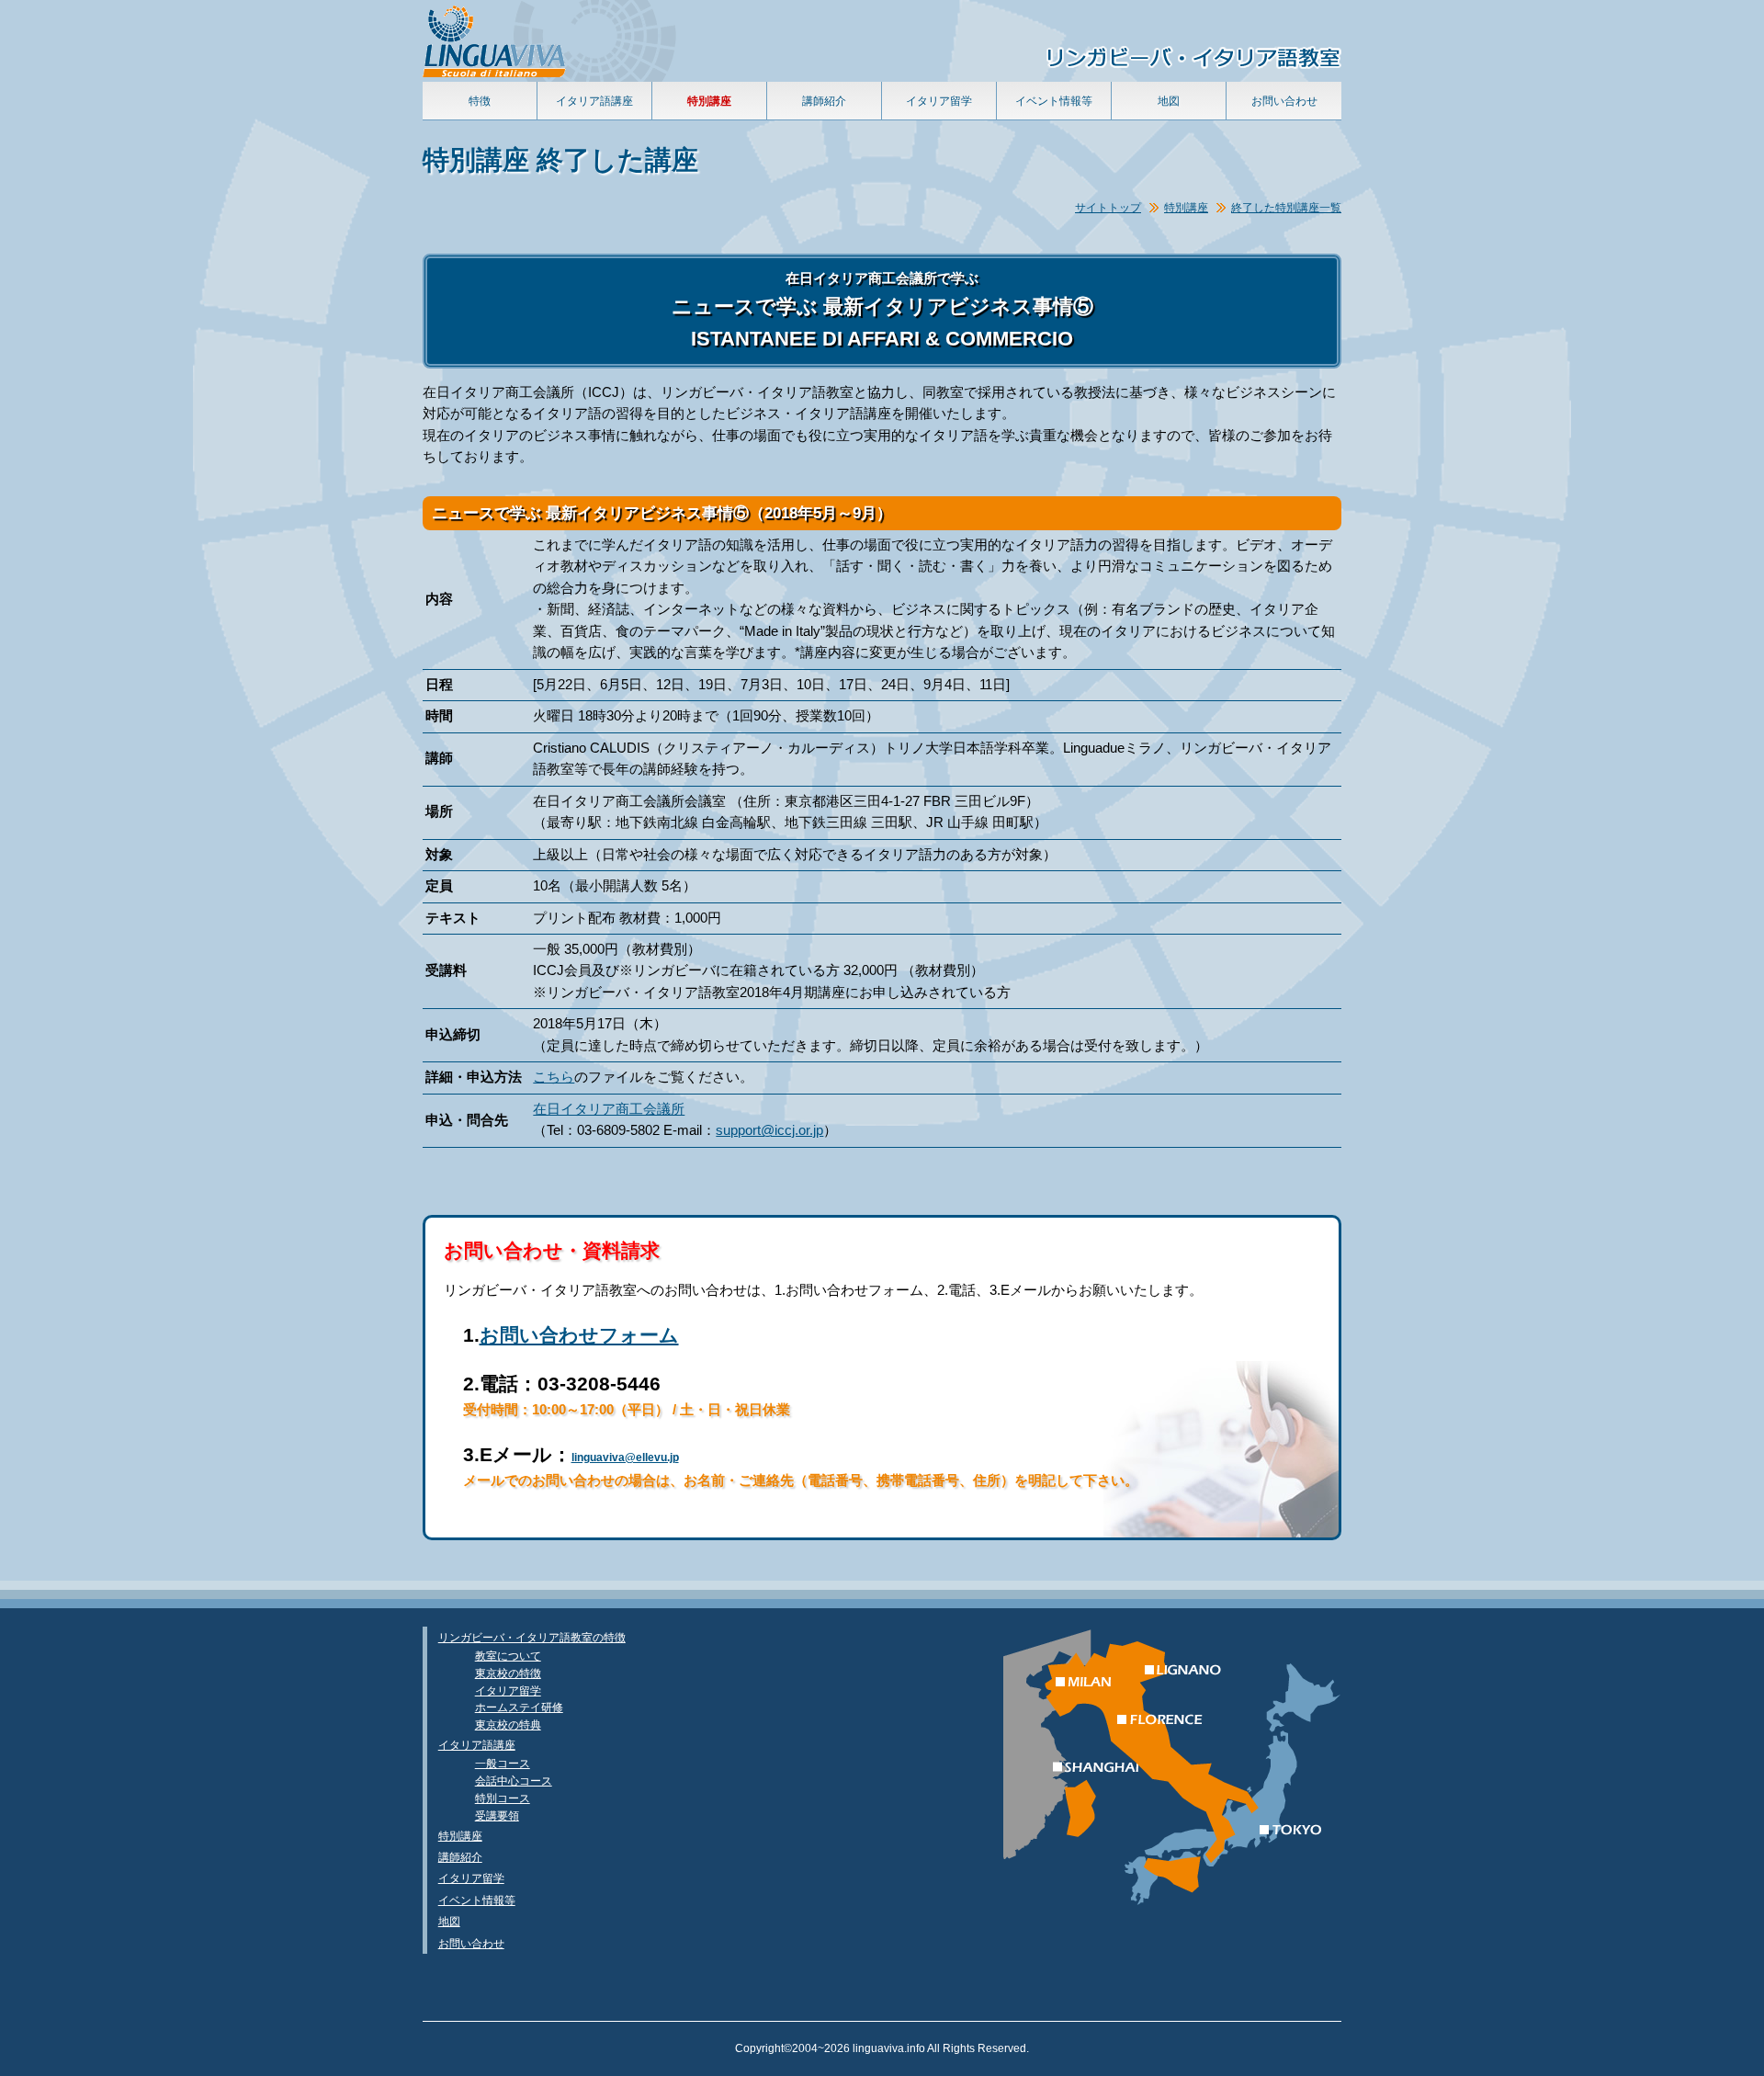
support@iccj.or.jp (769, 1130)
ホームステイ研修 (519, 1707)
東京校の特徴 (508, 1673)
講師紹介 (824, 101)
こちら (554, 1077)
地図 (1169, 101)
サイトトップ (1108, 207)
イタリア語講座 (594, 101)
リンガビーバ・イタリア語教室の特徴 (532, 1637)
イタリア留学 (939, 101)
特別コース (503, 1798)
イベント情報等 (1054, 101)
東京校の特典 (508, 1724)
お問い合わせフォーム (579, 1335)
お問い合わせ (1284, 101)
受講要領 (497, 1815)
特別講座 (1186, 207)
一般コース (503, 1763)
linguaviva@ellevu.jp (625, 1458)
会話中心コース (514, 1781)
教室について (508, 1656)
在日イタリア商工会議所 (609, 1109)
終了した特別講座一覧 (1286, 207)
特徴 (480, 101)
